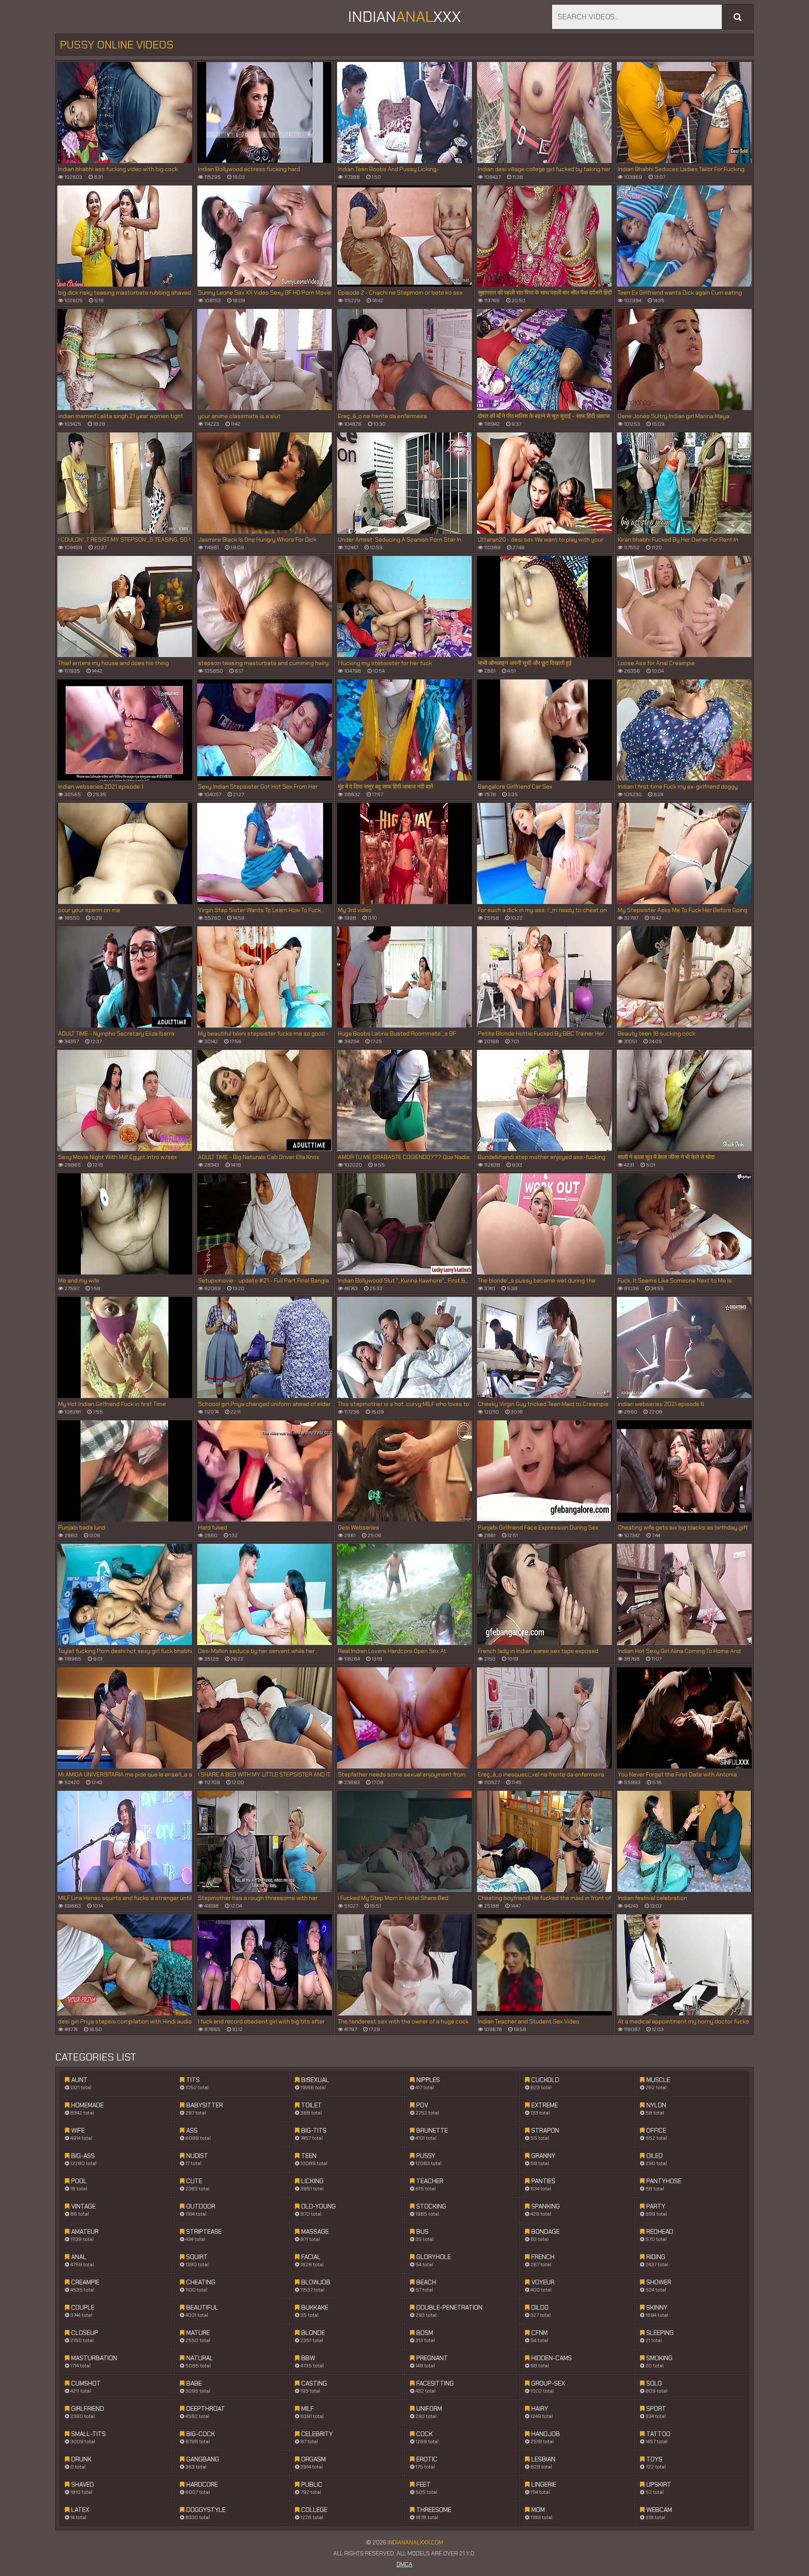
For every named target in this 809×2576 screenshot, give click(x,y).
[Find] (738, 17)
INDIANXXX (404, 17)
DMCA (404, 2564)
